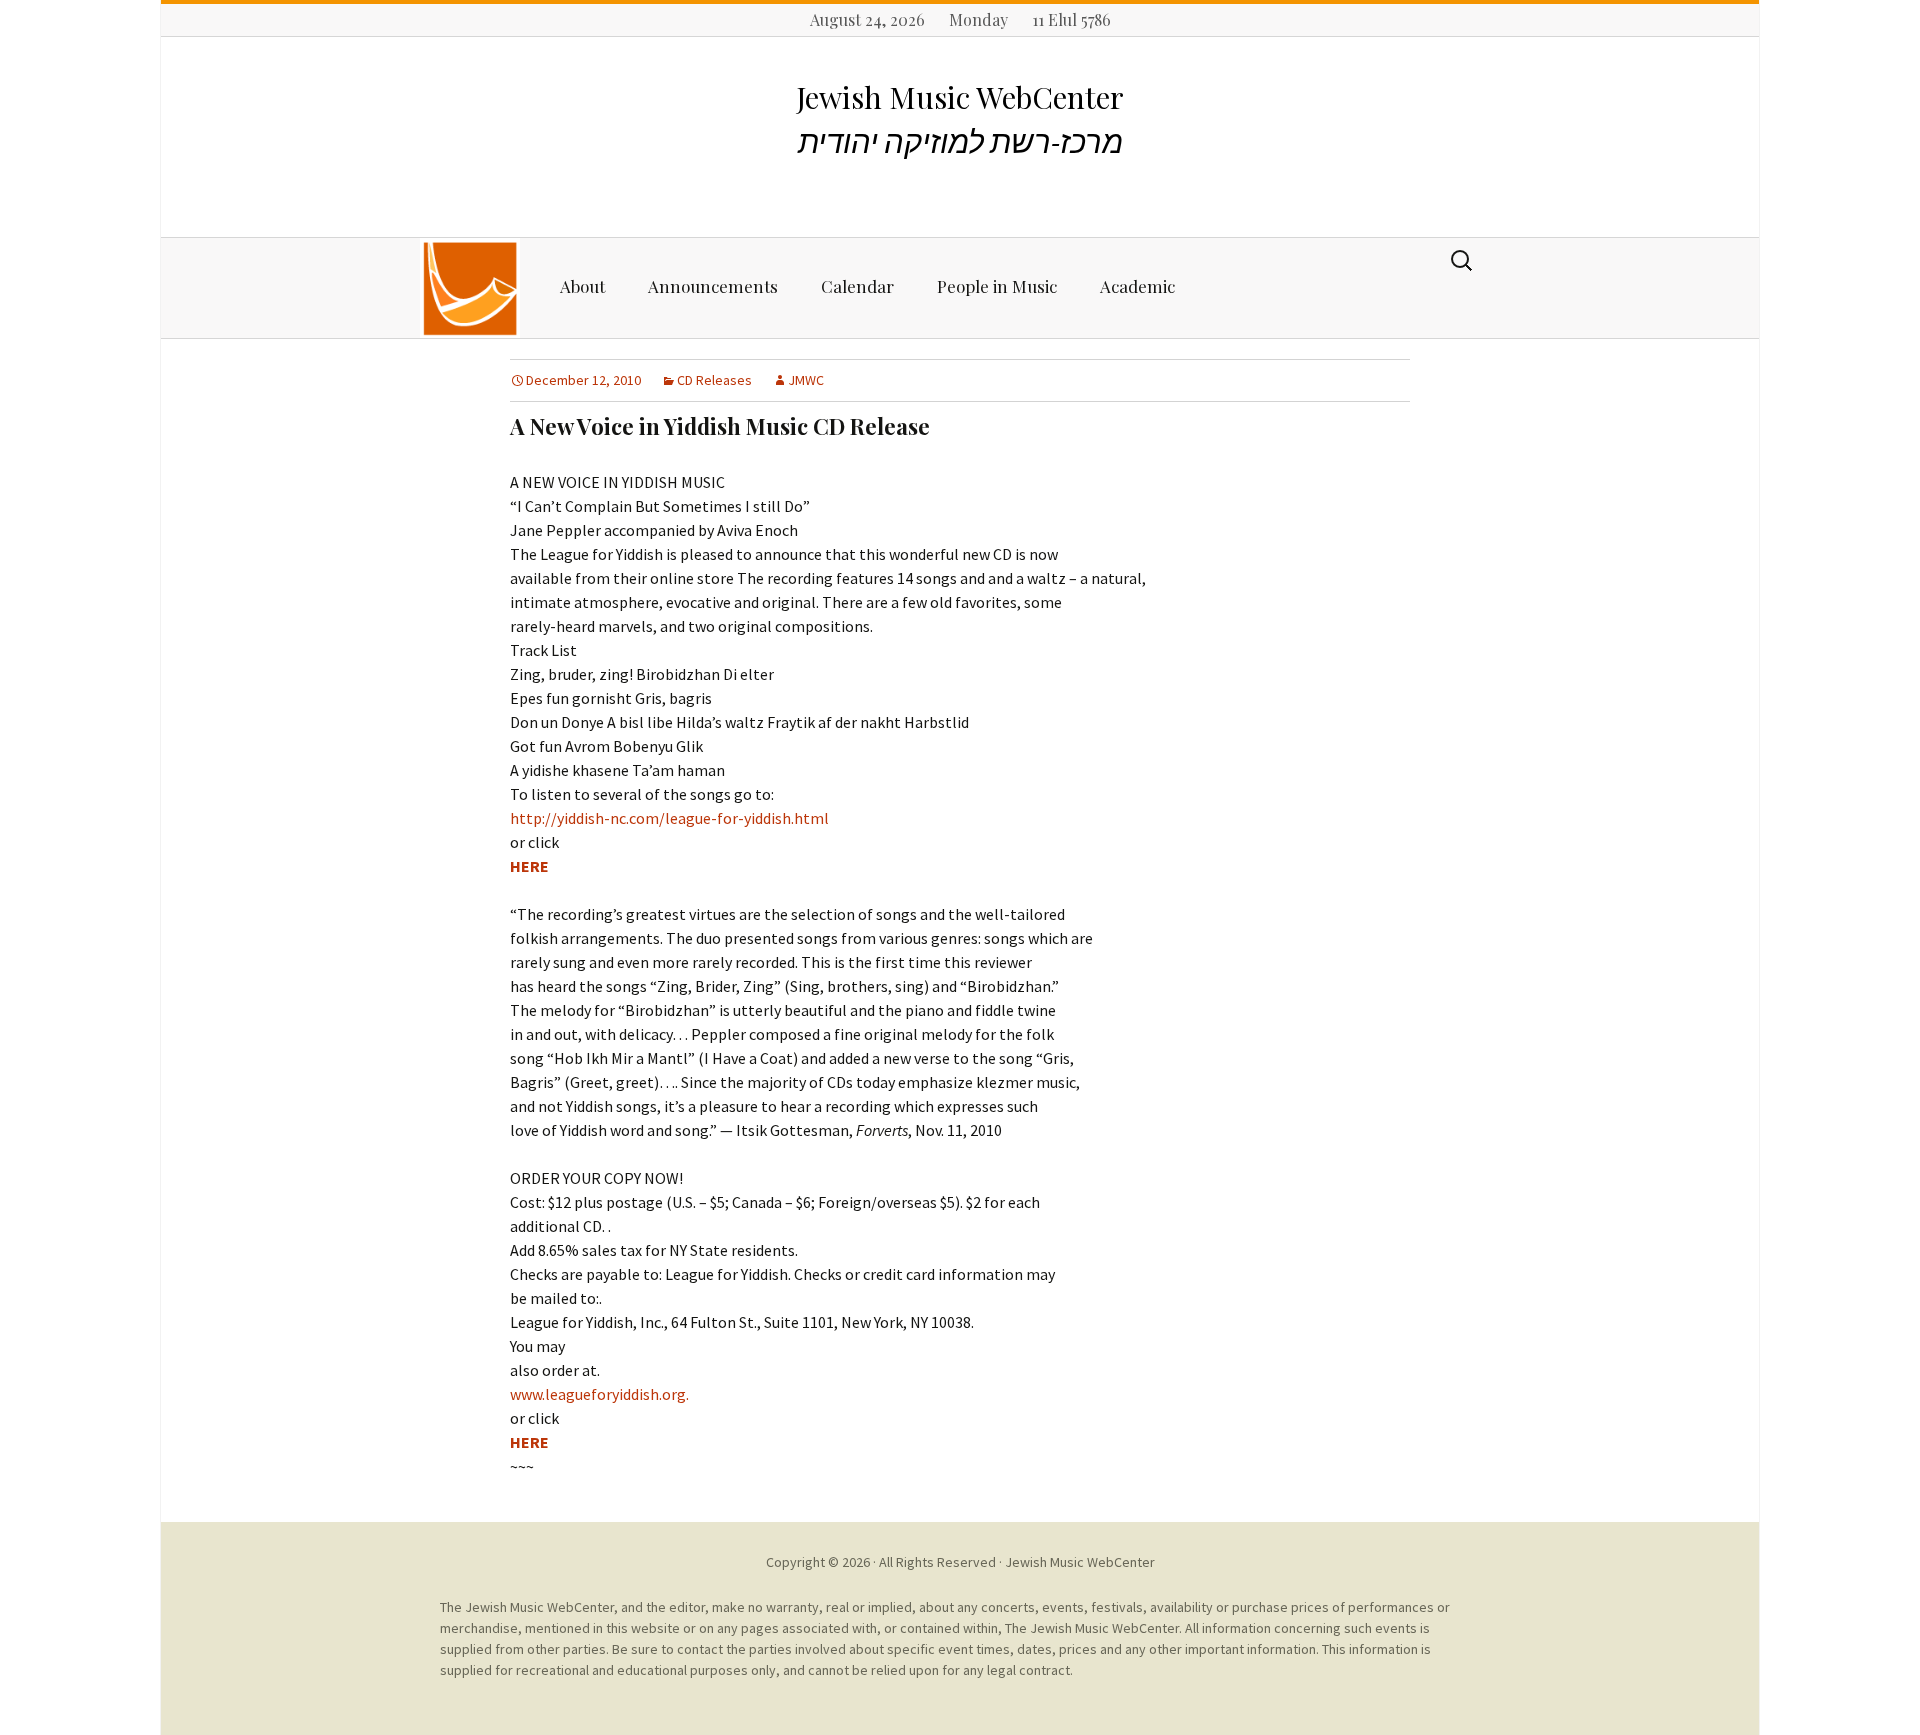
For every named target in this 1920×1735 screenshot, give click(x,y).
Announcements (713, 286)
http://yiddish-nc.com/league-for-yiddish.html (669, 818)
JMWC (806, 380)
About (582, 286)
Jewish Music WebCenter (1080, 1562)
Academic (1137, 286)
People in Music (997, 286)
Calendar (857, 286)
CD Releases (714, 380)
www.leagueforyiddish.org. (599, 1394)
